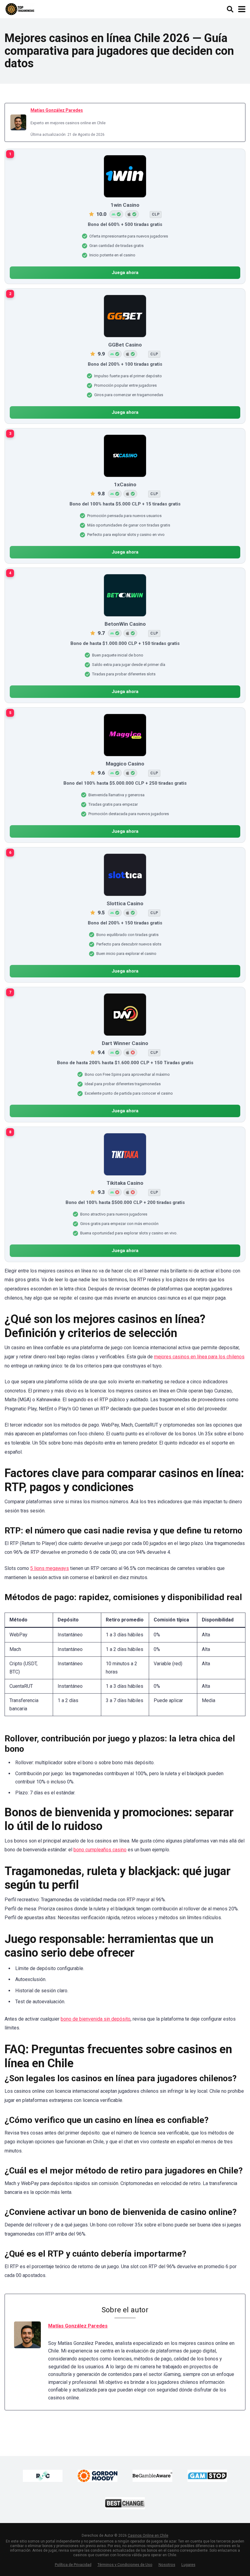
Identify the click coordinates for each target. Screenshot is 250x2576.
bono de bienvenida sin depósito (96, 2019)
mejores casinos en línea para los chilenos (199, 1357)
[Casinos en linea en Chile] (20, 8)
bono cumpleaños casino (100, 1850)
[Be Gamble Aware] (152, 2476)
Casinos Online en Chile (148, 2536)
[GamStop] (207, 2476)
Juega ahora (125, 273)
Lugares (188, 2565)
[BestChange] (125, 2503)
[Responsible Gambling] (43, 2476)
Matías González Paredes (57, 110)
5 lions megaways (50, 1568)
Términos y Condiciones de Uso (125, 2565)
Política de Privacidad (73, 2565)
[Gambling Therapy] (98, 2476)
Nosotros (167, 2565)
